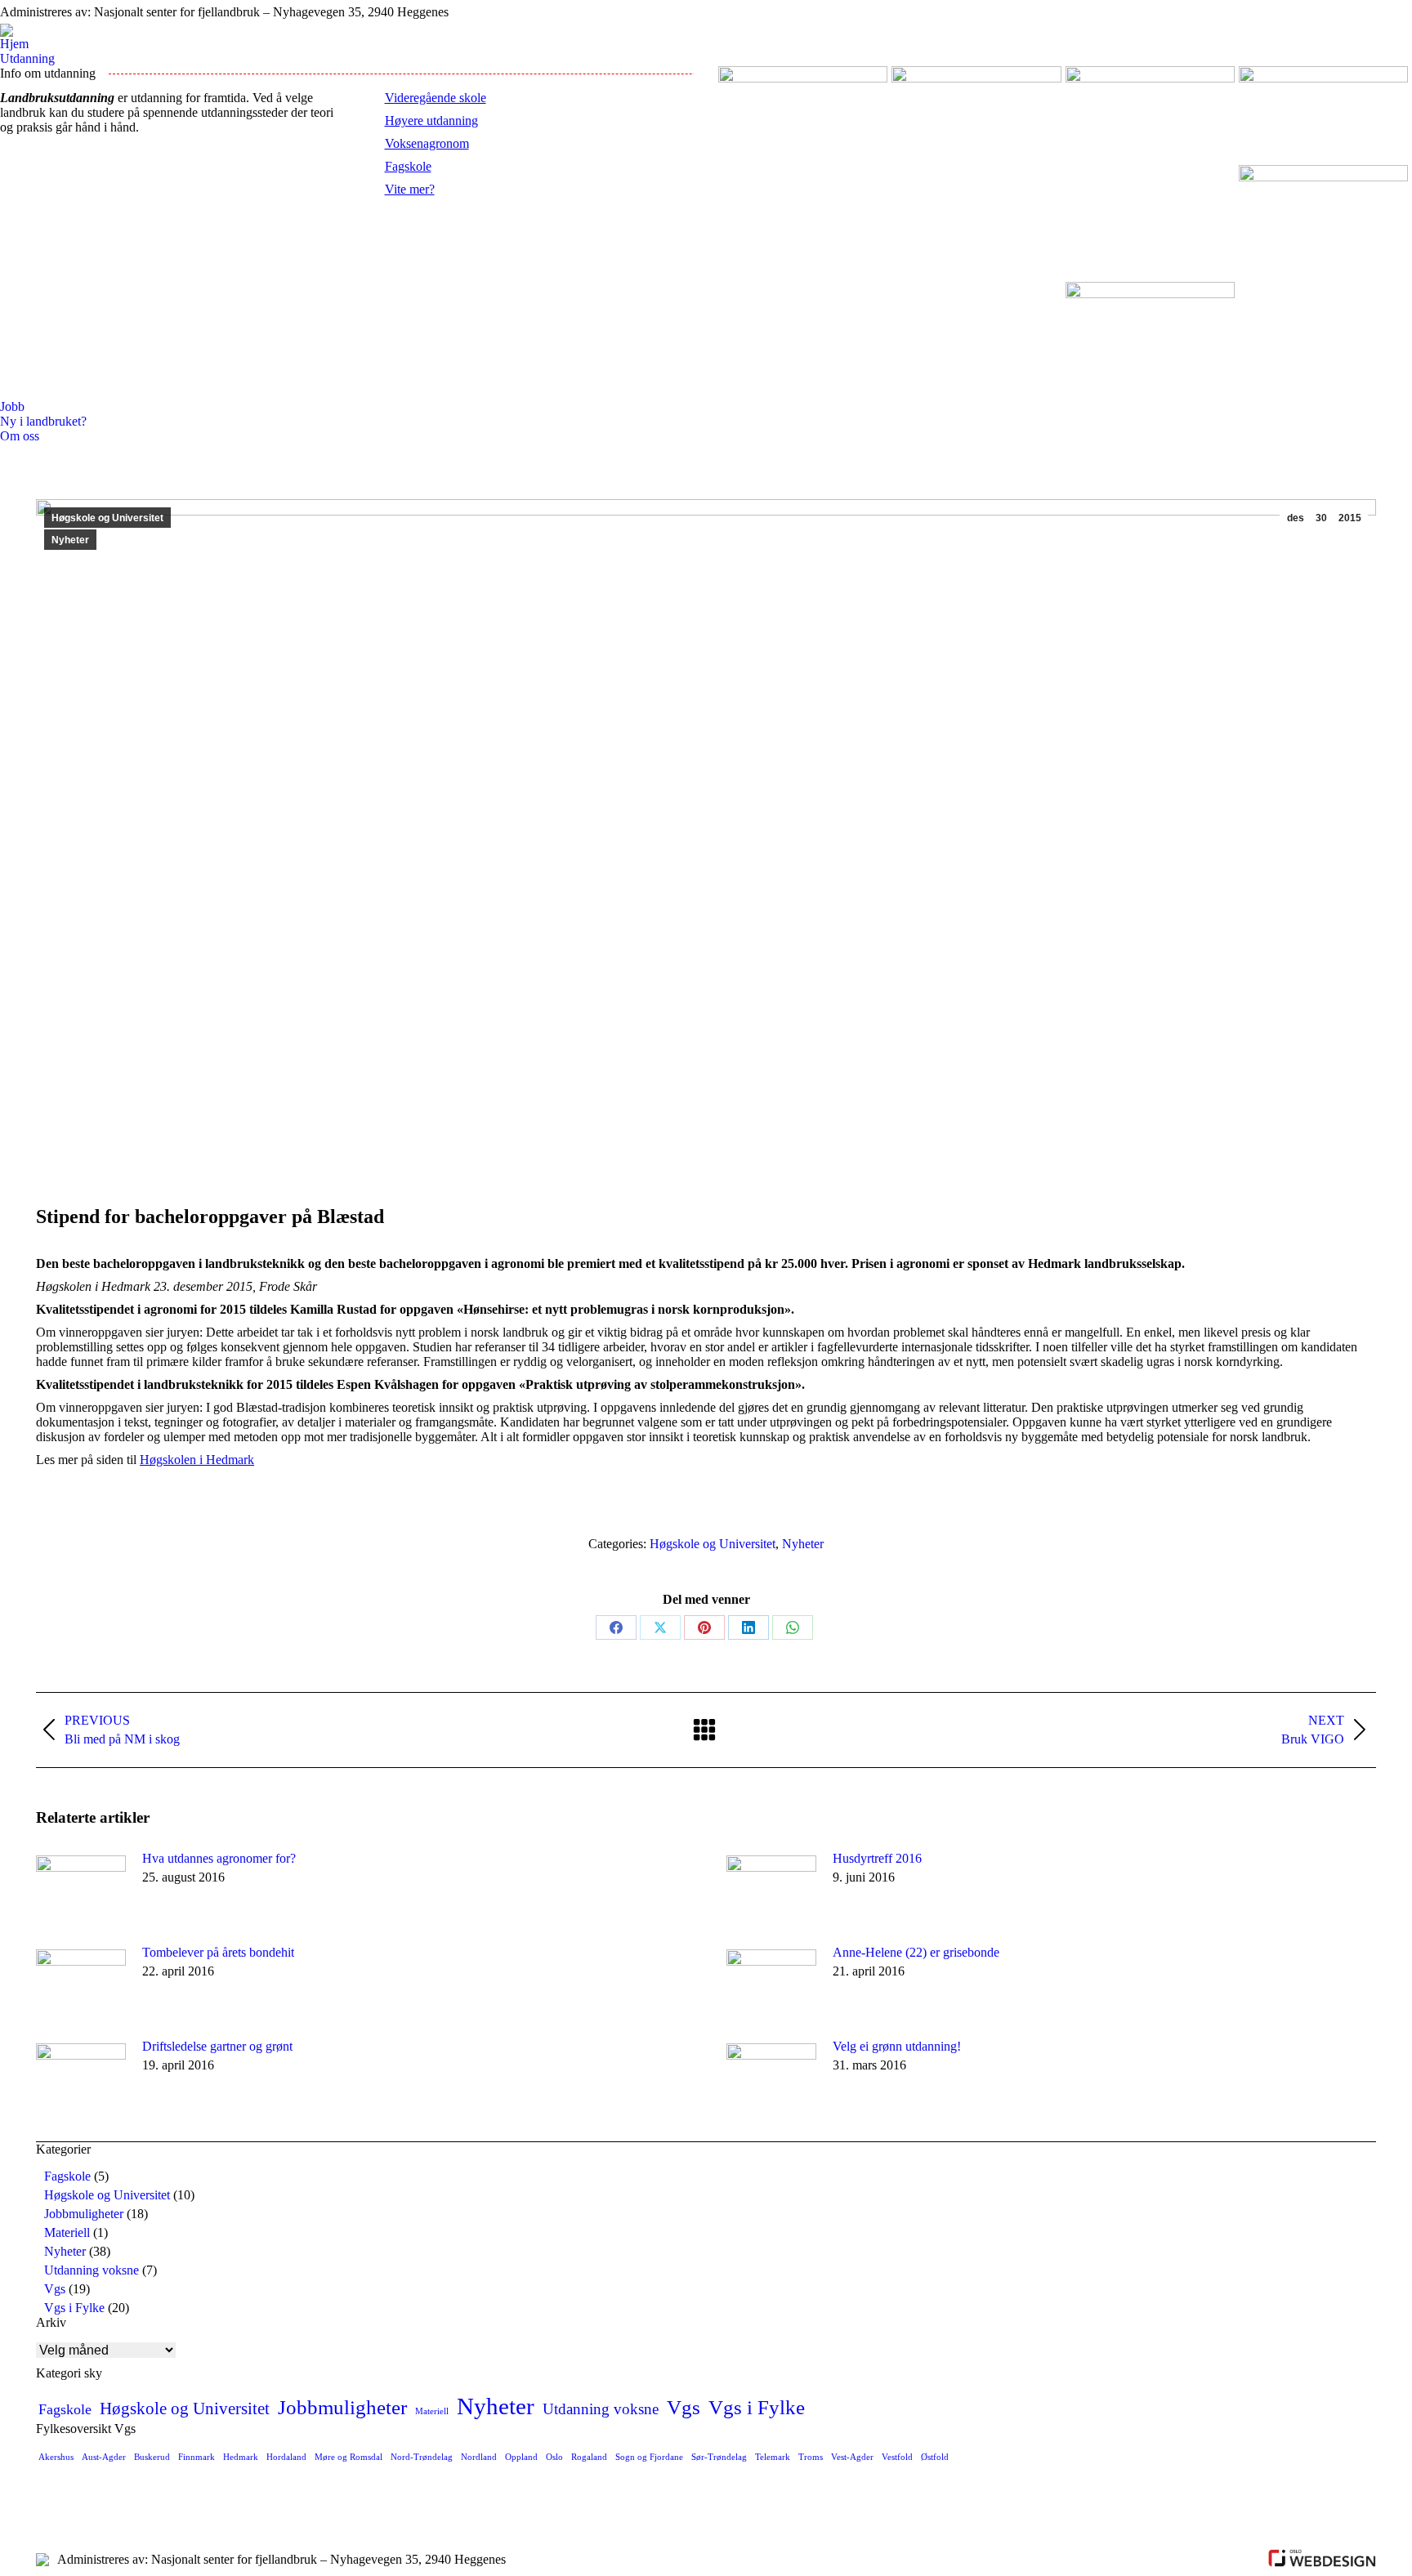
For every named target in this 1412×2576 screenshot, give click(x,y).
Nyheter (70, 540)
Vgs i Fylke (74, 2308)
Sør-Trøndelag (719, 2457)
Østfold (935, 2457)
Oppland (521, 2457)
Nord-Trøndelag (422, 2457)
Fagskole (408, 166)
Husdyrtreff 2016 (877, 1858)
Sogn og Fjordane (649, 2457)
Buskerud (152, 2457)
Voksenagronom (427, 143)
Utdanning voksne (92, 2270)
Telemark (773, 2457)
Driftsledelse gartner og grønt (217, 2046)
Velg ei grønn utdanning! (897, 2046)
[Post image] (81, 1888)
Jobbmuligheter (84, 2214)
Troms (811, 2457)
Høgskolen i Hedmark (197, 1460)
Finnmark (197, 2457)
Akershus (56, 2457)
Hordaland (286, 2457)
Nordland (479, 2457)
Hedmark (241, 2457)
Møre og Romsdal (349, 2457)
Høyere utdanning (431, 121)
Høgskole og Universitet (107, 518)
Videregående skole (436, 98)
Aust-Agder (104, 2457)
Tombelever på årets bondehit (218, 1952)
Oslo (554, 2457)
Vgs (55, 2289)
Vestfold (897, 2457)
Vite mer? (410, 189)
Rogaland (589, 2457)
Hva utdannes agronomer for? (219, 1858)
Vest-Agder (852, 2457)
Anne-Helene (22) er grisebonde (916, 1952)
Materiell (67, 2232)
